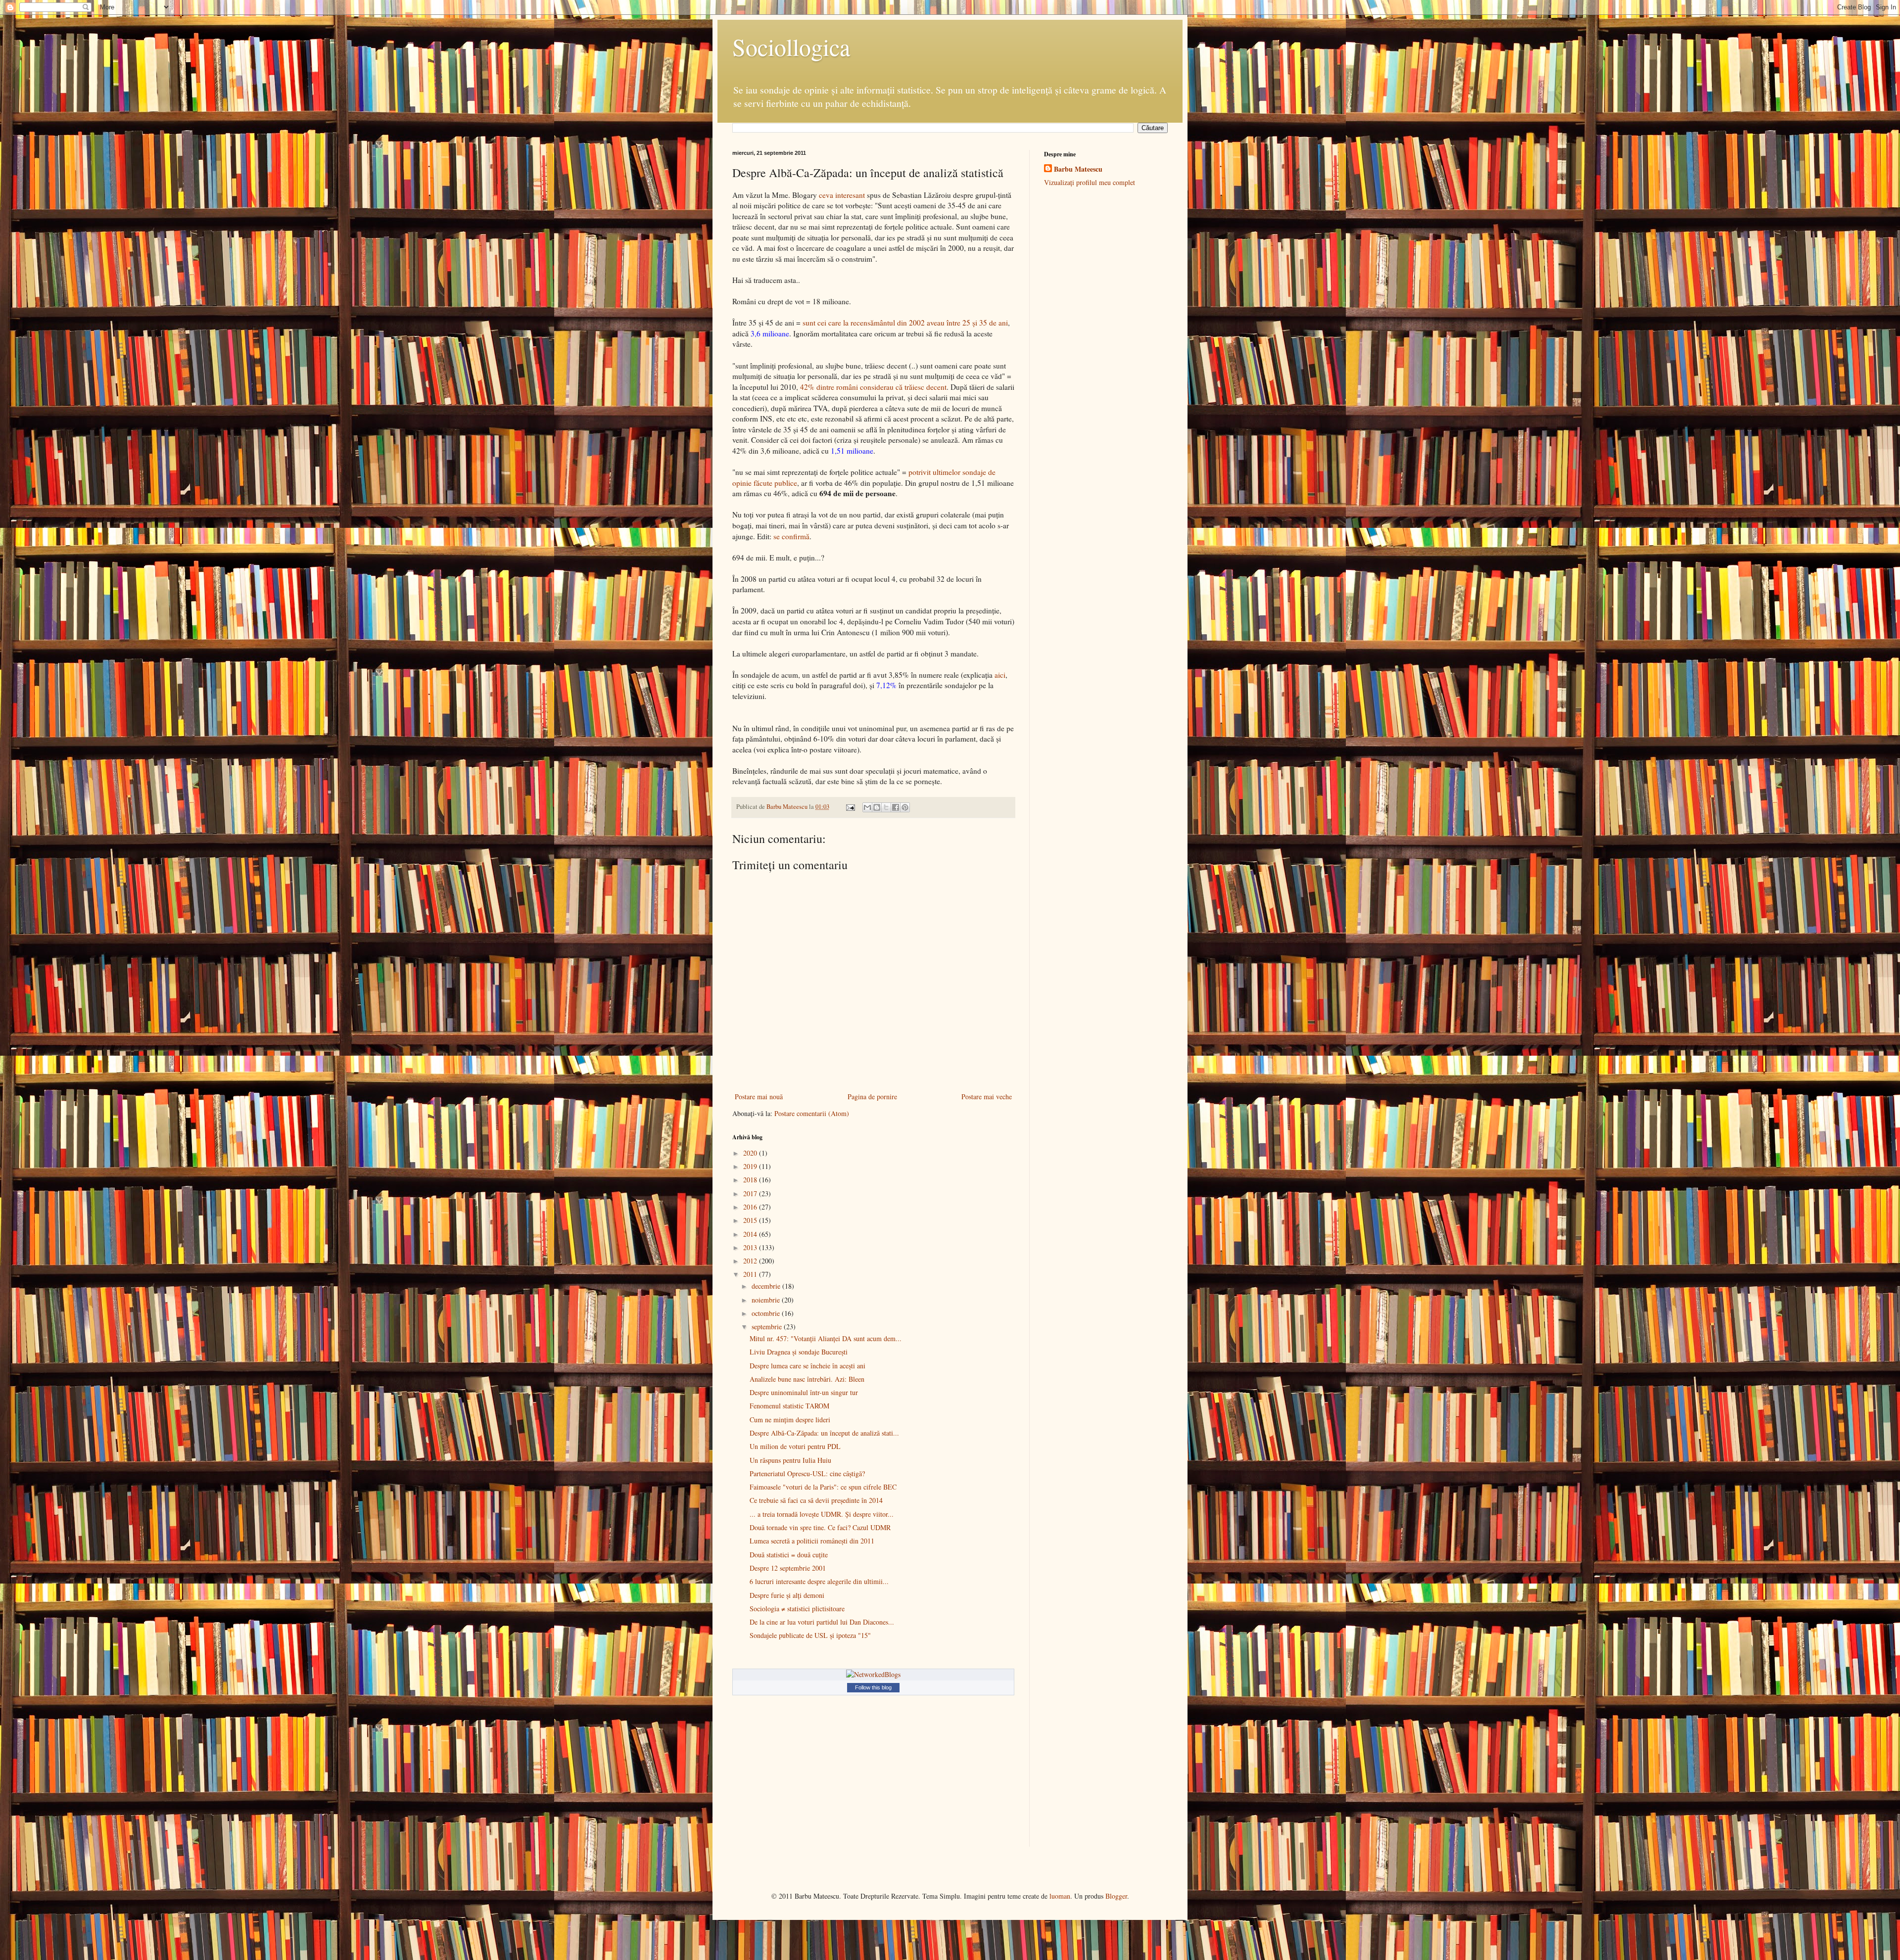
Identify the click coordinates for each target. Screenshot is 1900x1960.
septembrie (768, 1327)
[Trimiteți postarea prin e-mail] (850, 807)
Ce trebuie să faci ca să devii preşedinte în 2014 (816, 1500)
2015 (751, 1220)
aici (1000, 675)
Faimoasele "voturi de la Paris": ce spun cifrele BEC (823, 1487)
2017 (751, 1193)
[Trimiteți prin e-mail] (867, 807)
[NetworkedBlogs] (873, 1674)
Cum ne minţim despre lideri (790, 1420)
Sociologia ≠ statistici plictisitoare (797, 1609)
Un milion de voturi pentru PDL (795, 1446)
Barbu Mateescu (1078, 169)
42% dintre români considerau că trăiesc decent (873, 387)
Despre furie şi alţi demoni (787, 1595)
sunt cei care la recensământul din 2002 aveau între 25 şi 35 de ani (905, 323)
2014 (751, 1234)
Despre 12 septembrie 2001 (788, 1568)
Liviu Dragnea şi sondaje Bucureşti (799, 1352)
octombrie (767, 1313)
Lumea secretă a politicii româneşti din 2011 (812, 1541)
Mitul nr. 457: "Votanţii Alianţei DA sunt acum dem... (826, 1338)
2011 (751, 1274)
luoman (1060, 1896)
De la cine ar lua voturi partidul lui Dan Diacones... (822, 1622)
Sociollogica (791, 47)
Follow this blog (873, 1687)
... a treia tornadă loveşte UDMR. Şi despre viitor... (822, 1514)
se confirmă (791, 536)
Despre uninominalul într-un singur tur (804, 1392)
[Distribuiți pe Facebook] (896, 807)
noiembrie (767, 1300)
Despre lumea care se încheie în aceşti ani (807, 1366)
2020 (751, 1153)
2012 (751, 1261)
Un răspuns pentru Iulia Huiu (790, 1460)
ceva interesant (842, 195)
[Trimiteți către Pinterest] (905, 807)
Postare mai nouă (759, 1097)
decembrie (767, 1286)
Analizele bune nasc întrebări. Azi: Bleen (807, 1379)
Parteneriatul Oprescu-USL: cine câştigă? (807, 1473)
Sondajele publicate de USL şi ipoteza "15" (810, 1635)
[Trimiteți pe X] (886, 807)
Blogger (1116, 1896)
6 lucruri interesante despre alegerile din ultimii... (819, 1581)
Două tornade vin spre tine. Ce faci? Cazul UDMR (820, 1527)
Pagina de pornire (872, 1097)
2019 (751, 1166)
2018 (751, 1180)
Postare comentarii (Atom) (812, 1113)
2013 (751, 1247)
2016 (751, 1207)
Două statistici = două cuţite (789, 1555)
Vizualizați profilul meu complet (1090, 182)
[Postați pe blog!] (877, 807)
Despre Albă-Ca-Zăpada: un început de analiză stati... (824, 1433)
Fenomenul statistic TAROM (789, 1406)
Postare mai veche (987, 1097)
